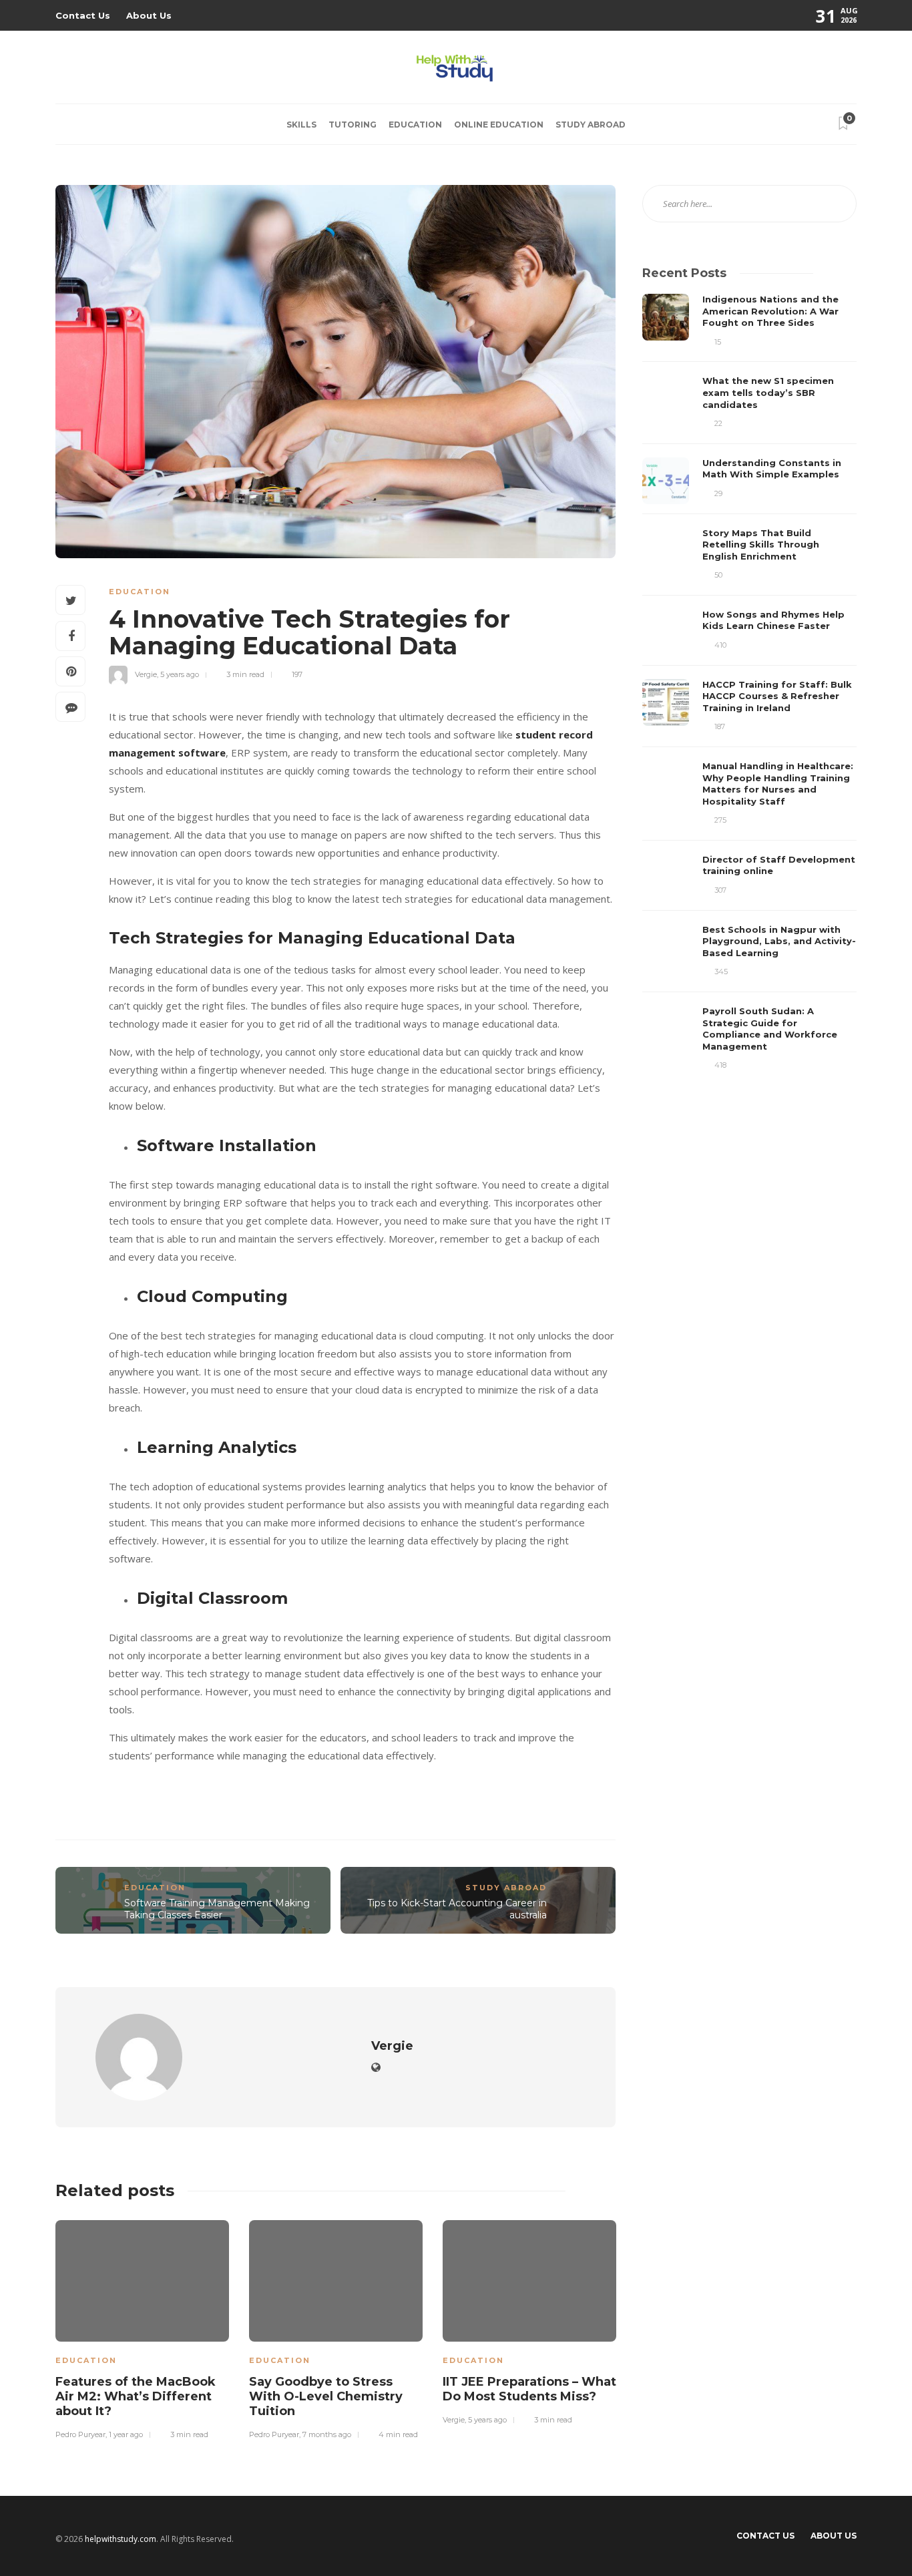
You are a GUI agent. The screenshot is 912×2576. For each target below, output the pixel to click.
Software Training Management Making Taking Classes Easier (217, 1909)
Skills (301, 125)
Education (415, 125)
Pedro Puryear (80, 2434)
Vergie (146, 674)
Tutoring (353, 125)
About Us (149, 15)
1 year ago (126, 2434)
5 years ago (180, 674)
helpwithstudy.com (121, 2539)
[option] (142, 2328)
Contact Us (83, 15)
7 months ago (327, 2434)
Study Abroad (591, 125)
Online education (499, 125)
